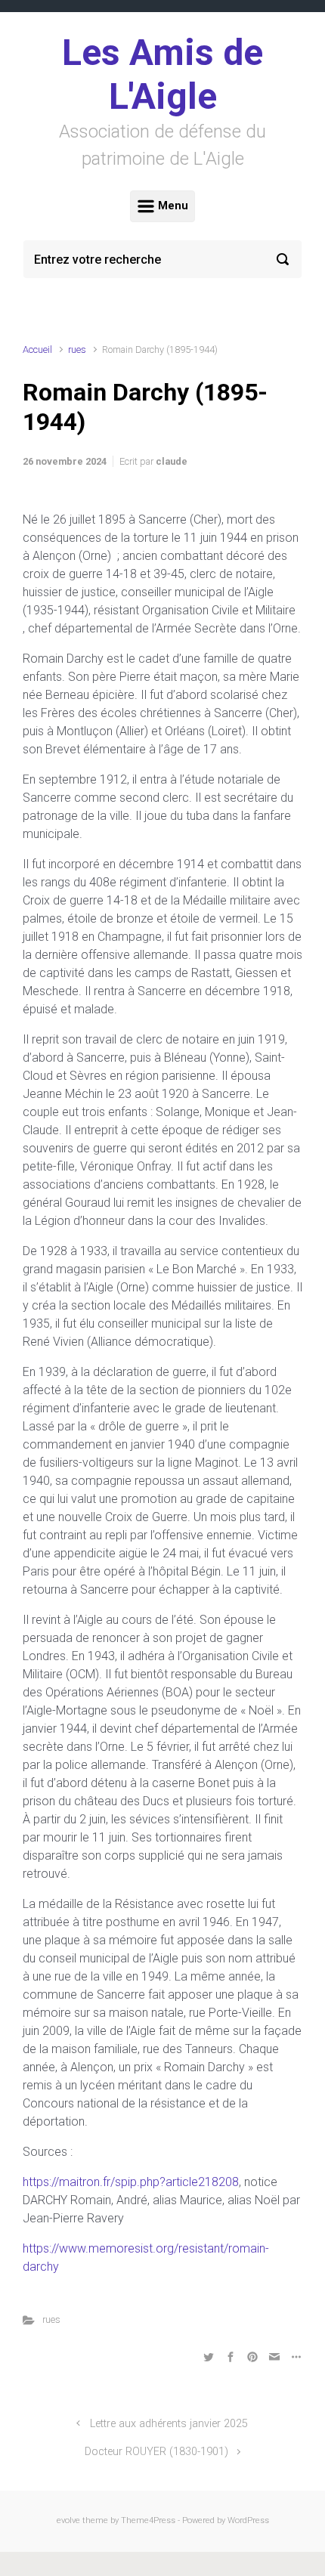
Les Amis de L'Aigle (162, 74)
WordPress (248, 2520)
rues (77, 349)
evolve (68, 2520)
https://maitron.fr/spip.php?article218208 (131, 2182)
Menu (172, 206)
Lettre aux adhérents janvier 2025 (169, 2424)
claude (172, 461)
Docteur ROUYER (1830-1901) (156, 2452)
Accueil (37, 349)
